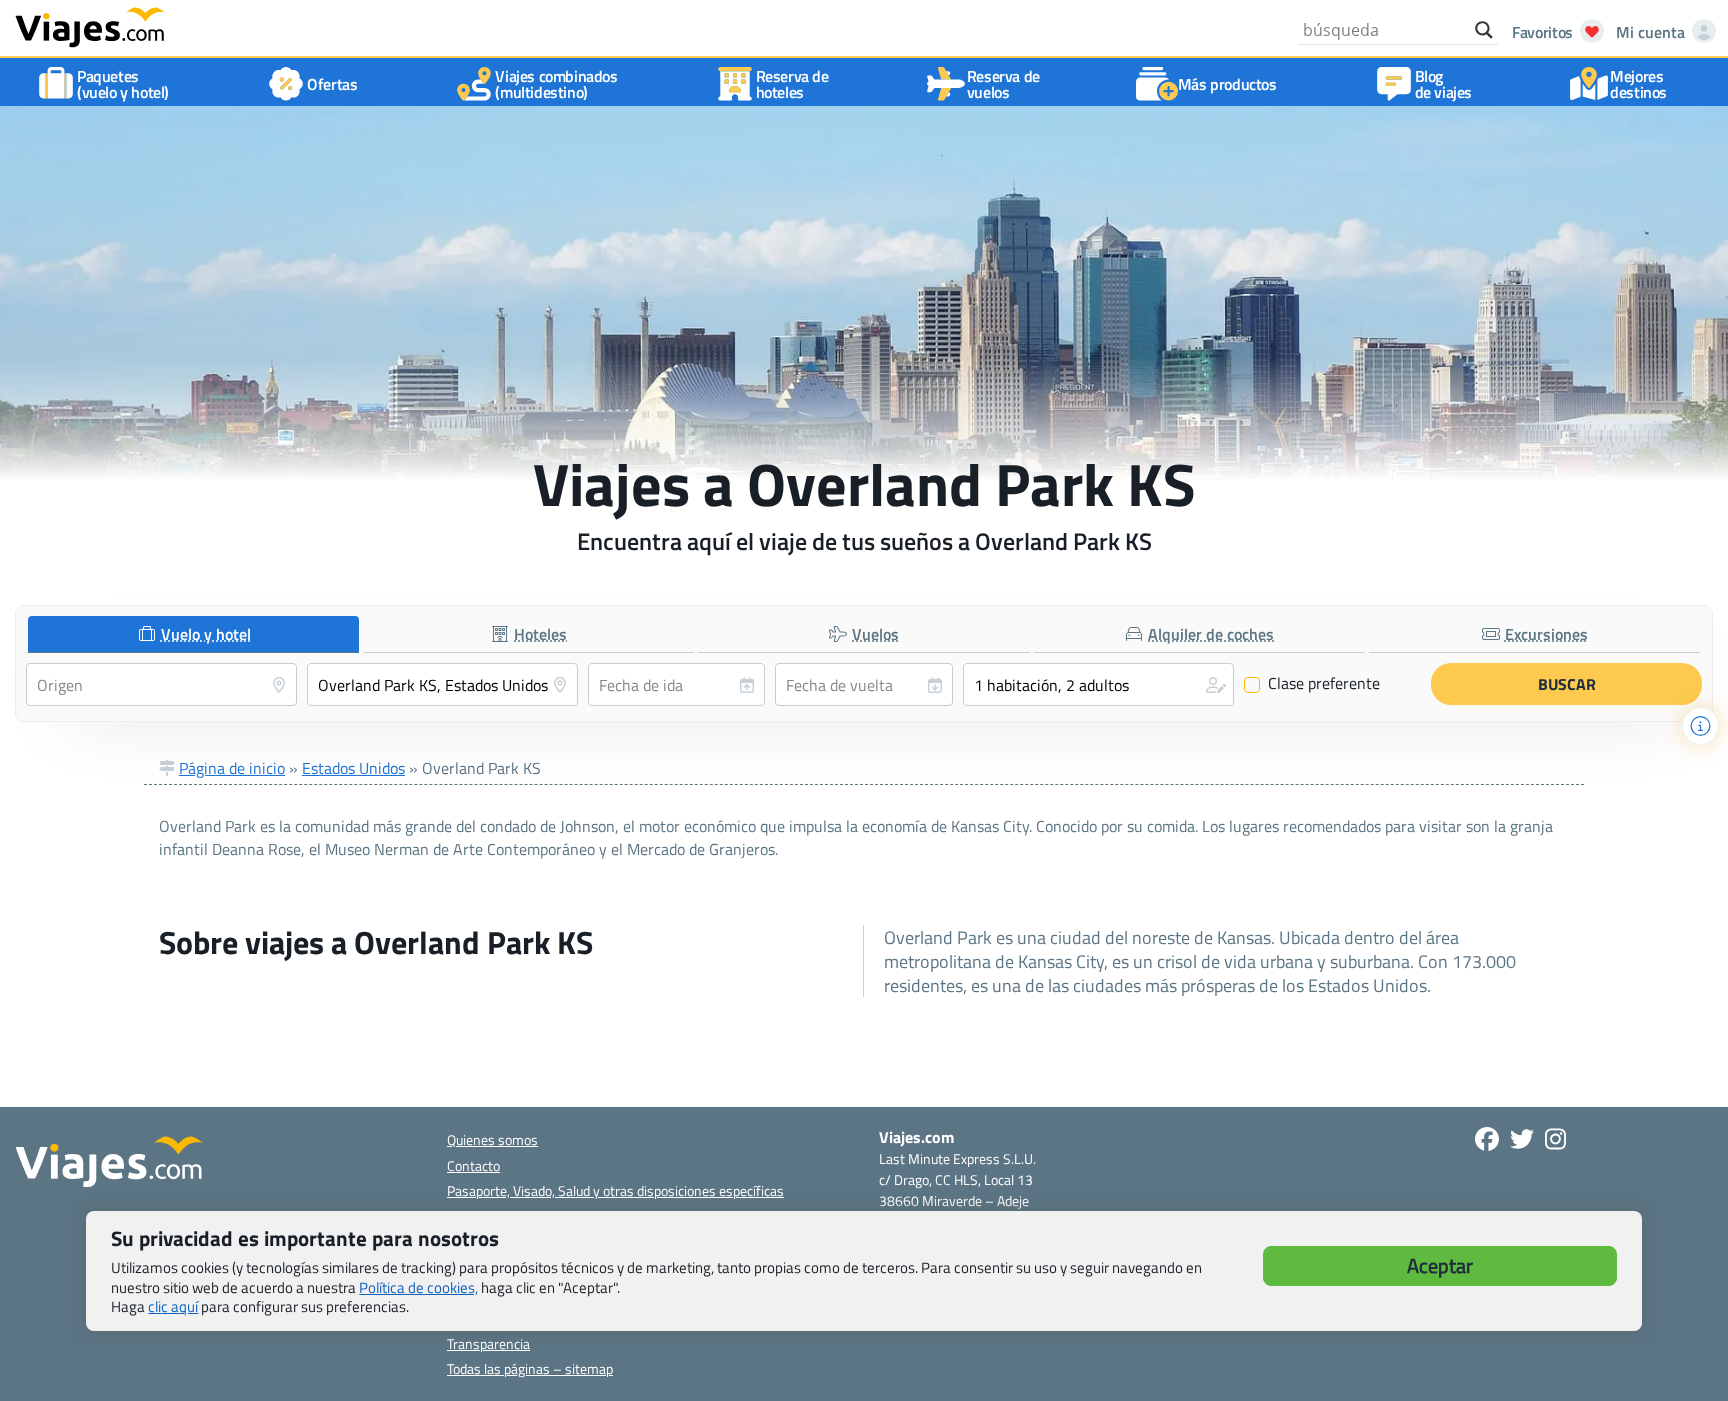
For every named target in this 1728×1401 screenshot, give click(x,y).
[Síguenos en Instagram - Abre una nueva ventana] (1555, 1139)
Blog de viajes (1443, 84)
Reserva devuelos (1003, 84)
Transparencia (488, 1343)
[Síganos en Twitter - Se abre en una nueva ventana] (1522, 1139)
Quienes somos (492, 1139)
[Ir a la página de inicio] (90, 26)
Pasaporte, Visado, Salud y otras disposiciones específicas (615, 1190)
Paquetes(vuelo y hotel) (123, 84)
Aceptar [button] (1440, 1265)
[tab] (193, 634)
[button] (1098, 684)
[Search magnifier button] (1484, 30)
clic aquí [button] (173, 1306)
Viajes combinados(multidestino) (556, 84)
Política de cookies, (418, 1287)
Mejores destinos (1638, 84)
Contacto (473, 1165)
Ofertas (332, 84)
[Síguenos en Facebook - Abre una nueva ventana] (1487, 1139)
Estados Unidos (353, 768)
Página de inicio (232, 768)
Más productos (1227, 84)
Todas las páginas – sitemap (530, 1368)
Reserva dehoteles (792, 84)
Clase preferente (1312, 684)
